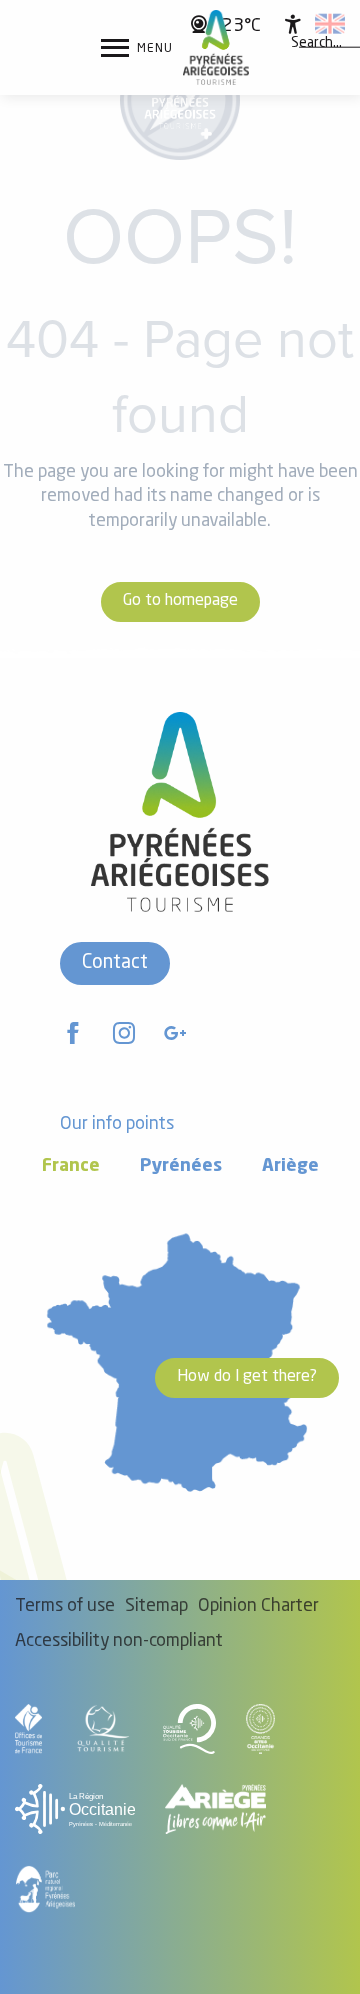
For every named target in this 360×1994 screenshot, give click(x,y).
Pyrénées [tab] (181, 1166)
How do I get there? (247, 1377)
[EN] (330, 24)
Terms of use (65, 1606)
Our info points (117, 1124)
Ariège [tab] (290, 1166)
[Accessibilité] (293, 24)
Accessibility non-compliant (119, 1641)
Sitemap (156, 1606)
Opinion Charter (258, 1606)
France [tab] (71, 1166)
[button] (316, 43)
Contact (115, 963)
